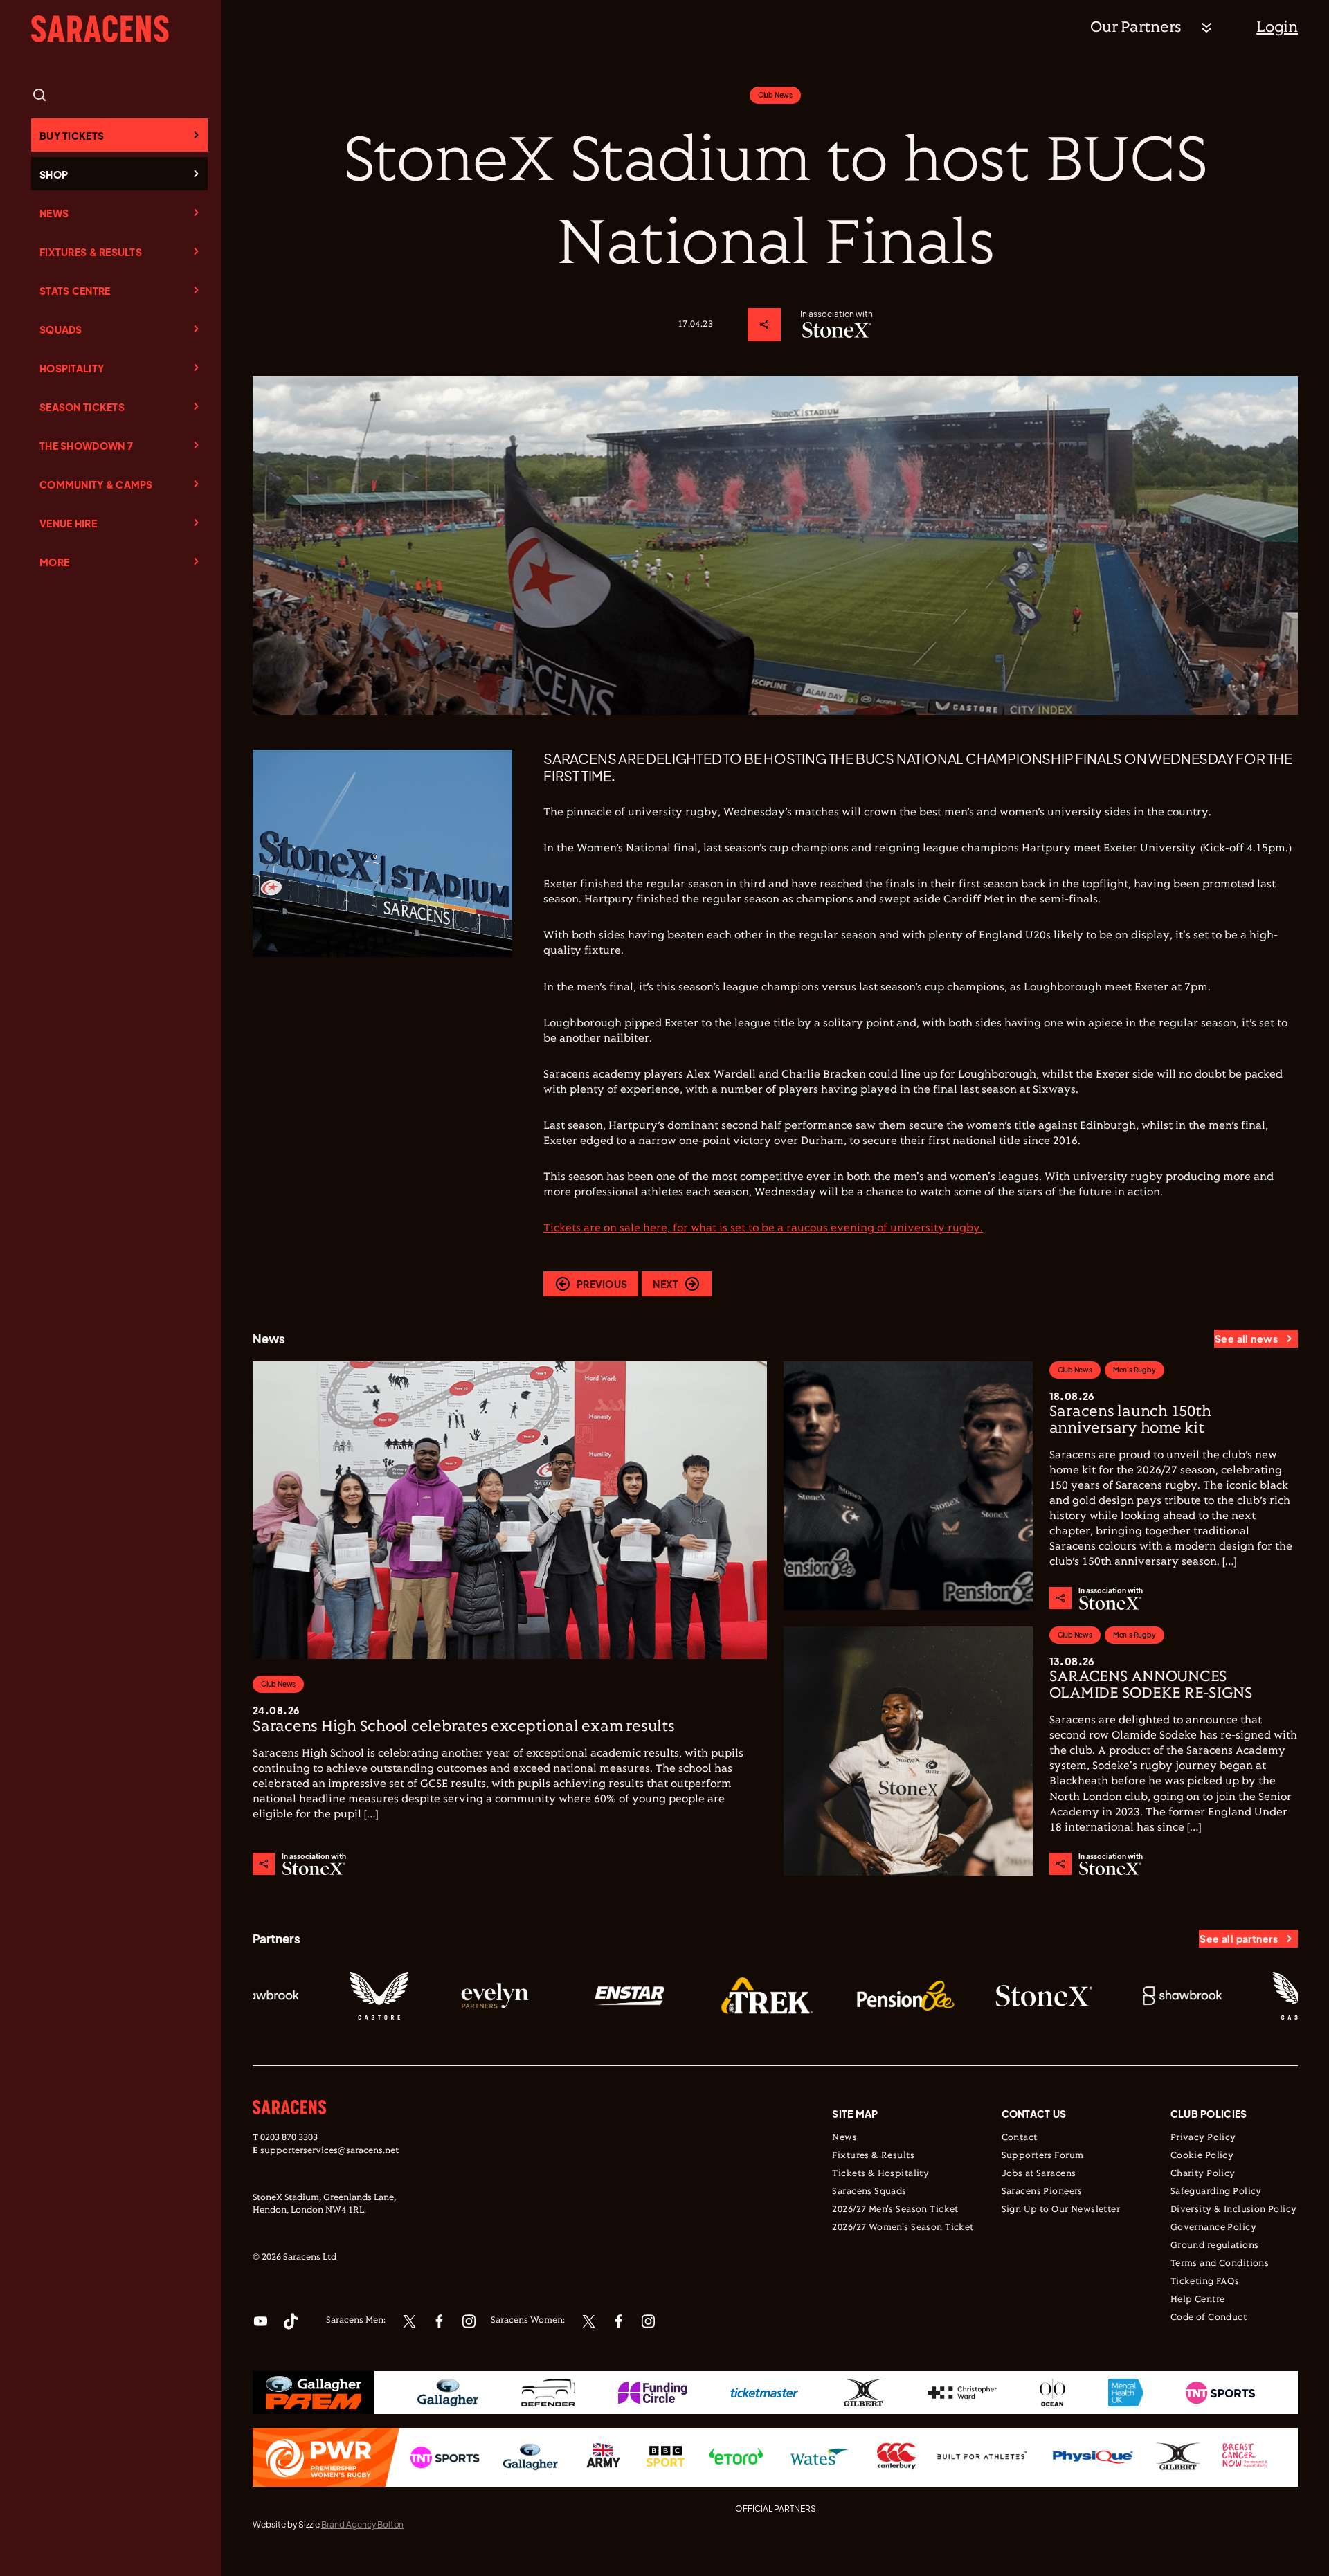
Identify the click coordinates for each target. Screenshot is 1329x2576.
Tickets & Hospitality (880, 2174)
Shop (54, 174)
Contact (1020, 2138)
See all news (1246, 1339)
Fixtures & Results (91, 252)
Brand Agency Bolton (362, 2524)
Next (666, 1284)
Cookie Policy (1202, 2156)
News (54, 213)
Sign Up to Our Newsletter (1061, 2210)
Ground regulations (1215, 2246)
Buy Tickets (72, 136)
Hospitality (72, 368)
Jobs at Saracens (1039, 2174)
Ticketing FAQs (1205, 2282)
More (54, 562)
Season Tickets (82, 407)
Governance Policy (1213, 2228)
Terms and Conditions (1220, 2264)
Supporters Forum (1043, 2156)
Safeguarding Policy (1216, 2192)
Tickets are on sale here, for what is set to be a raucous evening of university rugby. (763, 1228)
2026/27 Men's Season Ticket (895, 2210)
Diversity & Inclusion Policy (1234, 2210)
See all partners (1239, 1939)
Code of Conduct (1209, 2318)
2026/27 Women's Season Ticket (903, 2228)
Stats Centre (75, 291)
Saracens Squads (869, 2192)
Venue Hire (68, 523)
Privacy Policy (1203, 2138)
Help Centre (1198, 2300)
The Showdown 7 (86, 446)
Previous (602, 1284)
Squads (61, 329)
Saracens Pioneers (1042, 2192)
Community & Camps (96, 484)
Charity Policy (1203, 2174)
